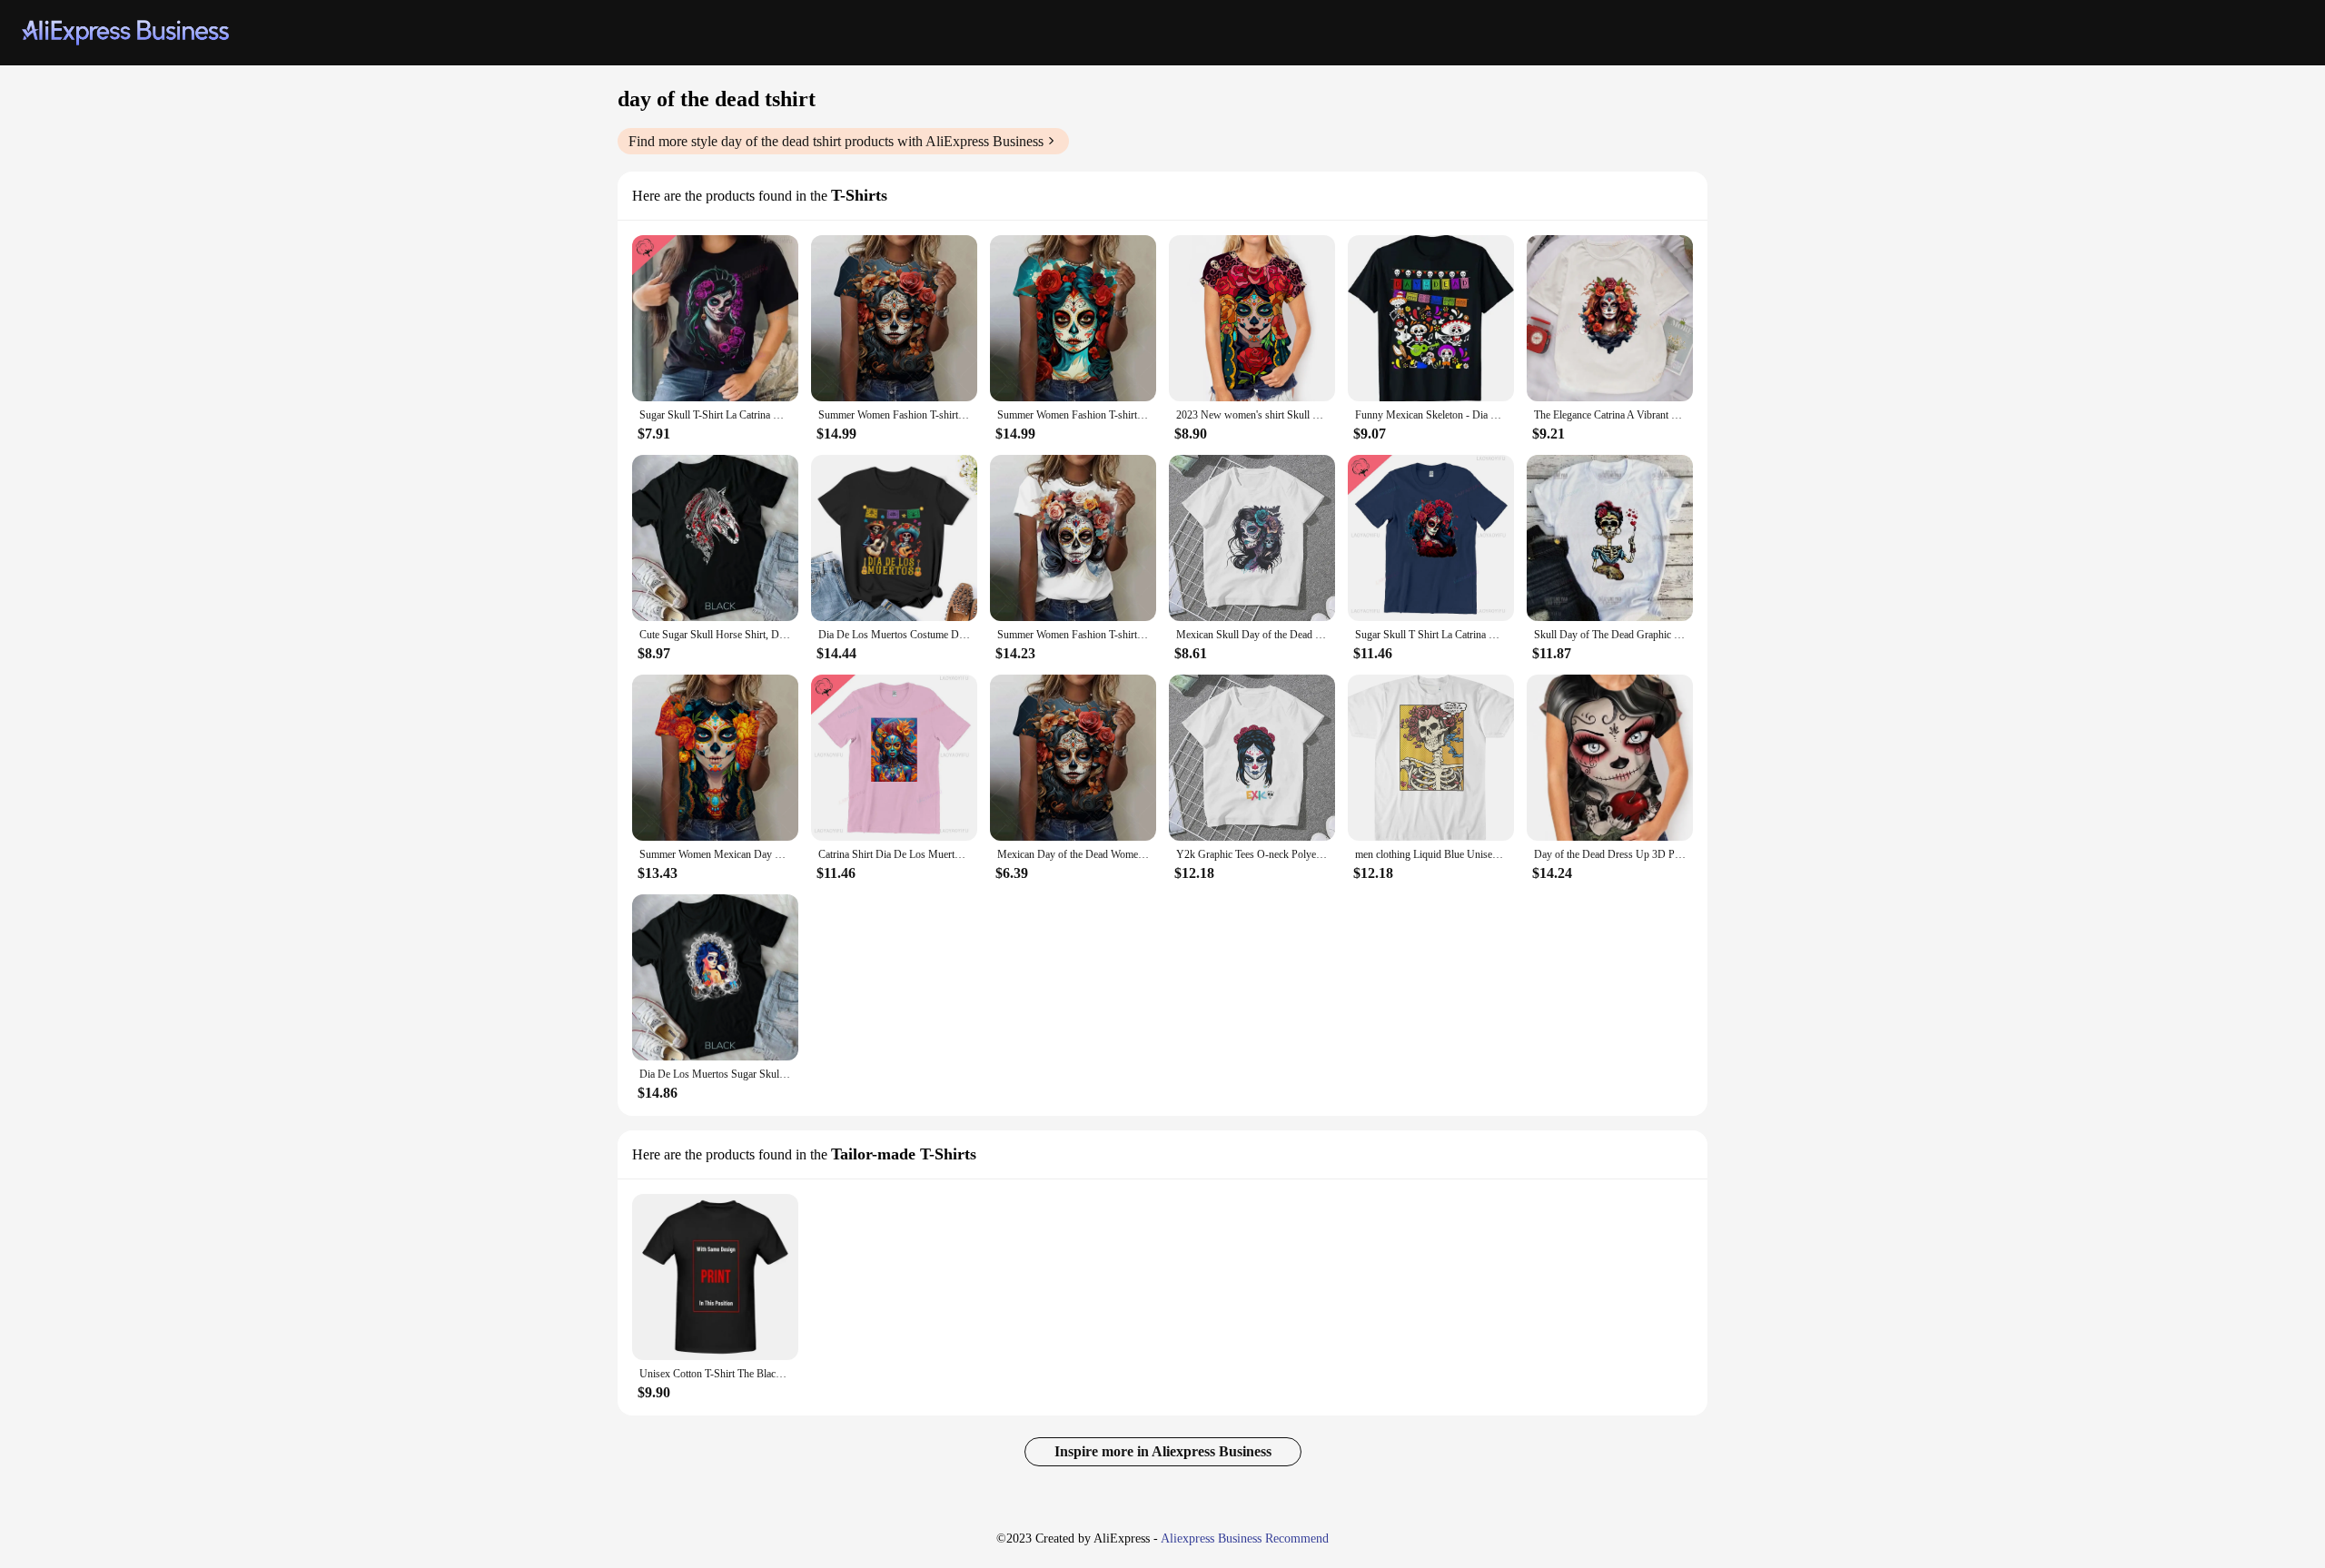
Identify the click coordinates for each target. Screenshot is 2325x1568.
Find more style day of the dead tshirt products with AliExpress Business (836, 141)
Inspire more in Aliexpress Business (1163, 1451)
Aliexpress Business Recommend (1245, 1538)
